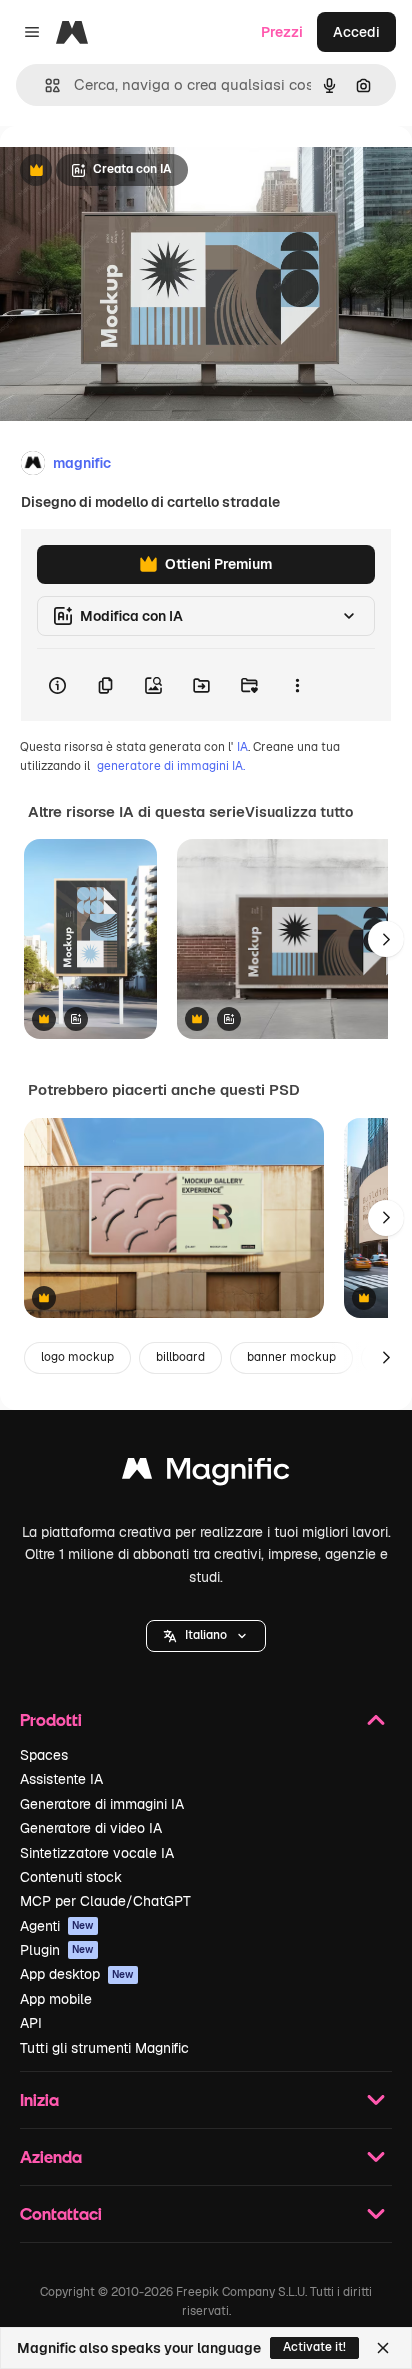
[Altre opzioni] (297, 685)
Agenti (57, 1926)
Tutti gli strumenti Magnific (104, 2048)
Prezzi (282, 32)
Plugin (57, 1950)
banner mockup (291, 1357)
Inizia (39, 2099)
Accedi (356, 32)
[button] (206, 1636)
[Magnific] (206, 1473)
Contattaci (61, 2213)
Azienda (51, 2156)
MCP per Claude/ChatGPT (105, 1901)
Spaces (44, 1755)
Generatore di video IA (91, 1828)
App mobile (56, 1999)
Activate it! (314, 2347)
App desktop (77, 1974)
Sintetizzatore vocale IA (97, 1853)
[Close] (383, 2348)
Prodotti (51, 1719)
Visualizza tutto (299, 812)
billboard (180, 1357)
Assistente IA (61, 1779)
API (31, 2023)
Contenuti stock (71, 1877)
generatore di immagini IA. (171, 766)
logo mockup (77, 1357)
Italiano (206, 1635)
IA (242, 747)
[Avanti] (386, 939)
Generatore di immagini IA (102, 1804)
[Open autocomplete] (44, 85)
